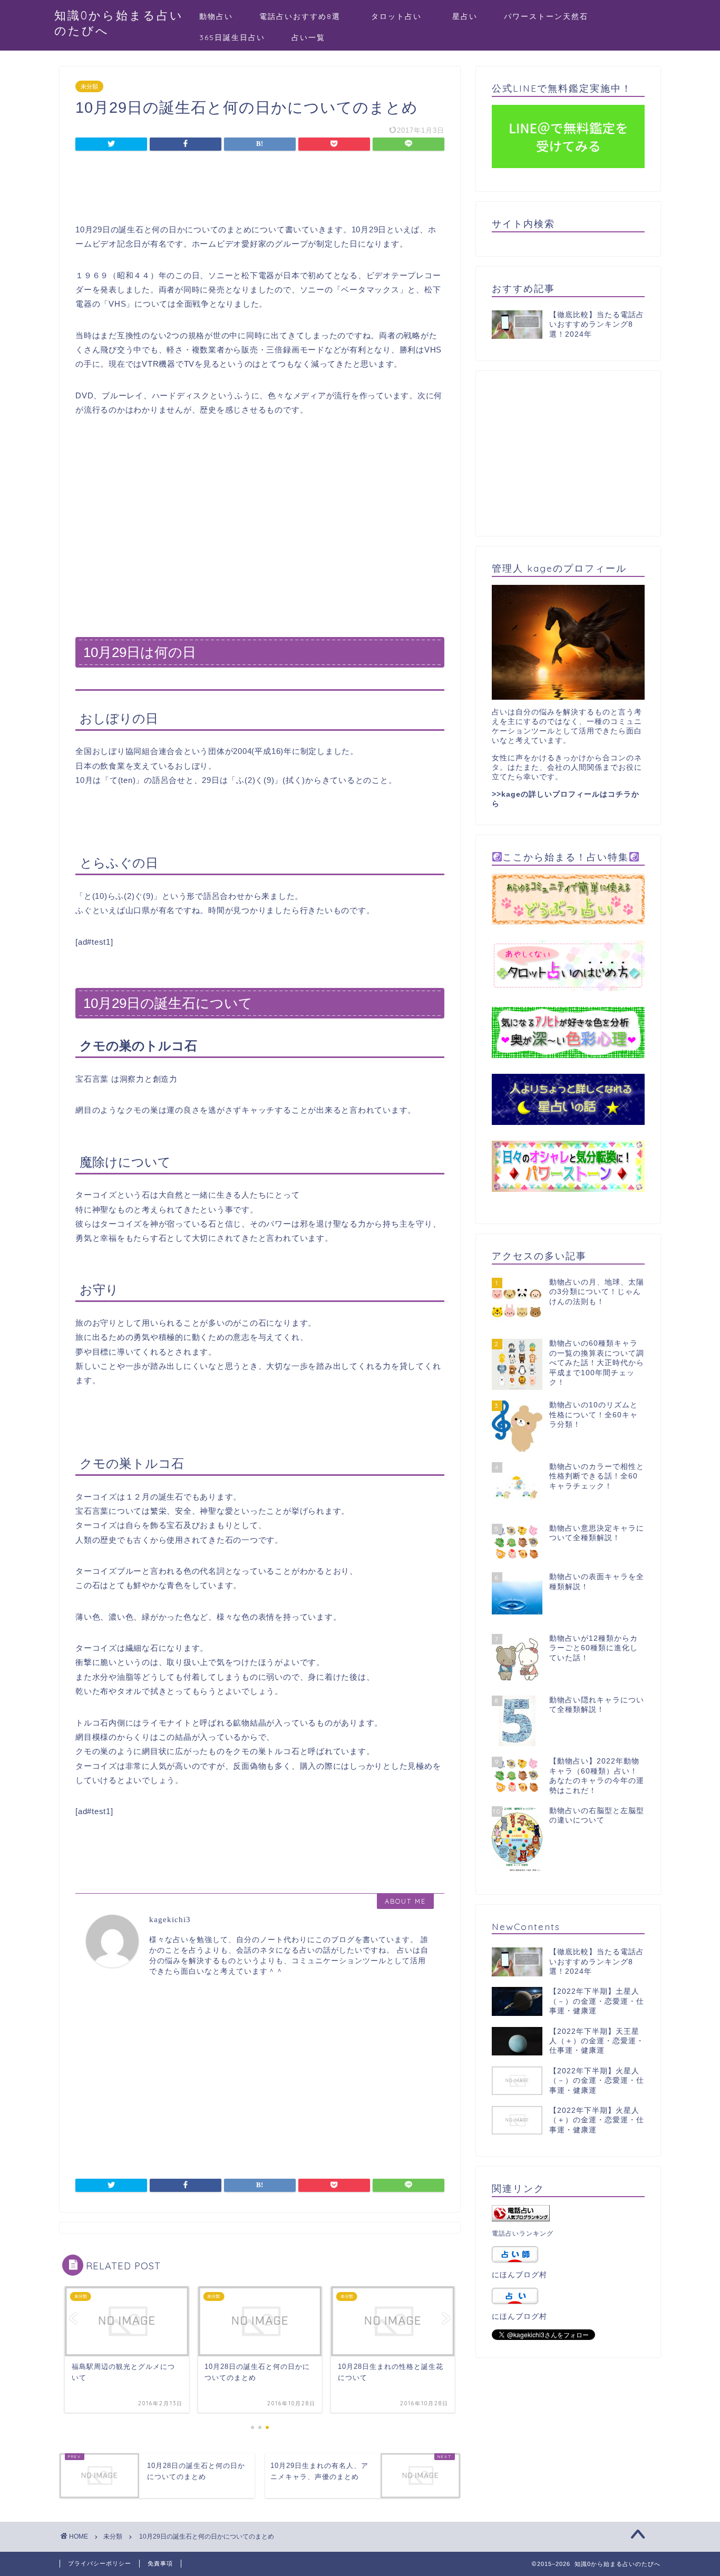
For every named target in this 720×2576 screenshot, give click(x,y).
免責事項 (160, 2563)
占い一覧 (308, 37)
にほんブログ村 (519, 2275)
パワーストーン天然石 (546, 16)
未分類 (89, 86)
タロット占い (401, 16)
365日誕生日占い (232, 37)
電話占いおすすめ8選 (300, 16)
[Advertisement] (260, 189)
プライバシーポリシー (100, 2563)
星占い (465, 16)
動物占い (216, 16)
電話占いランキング (523, 2234)
